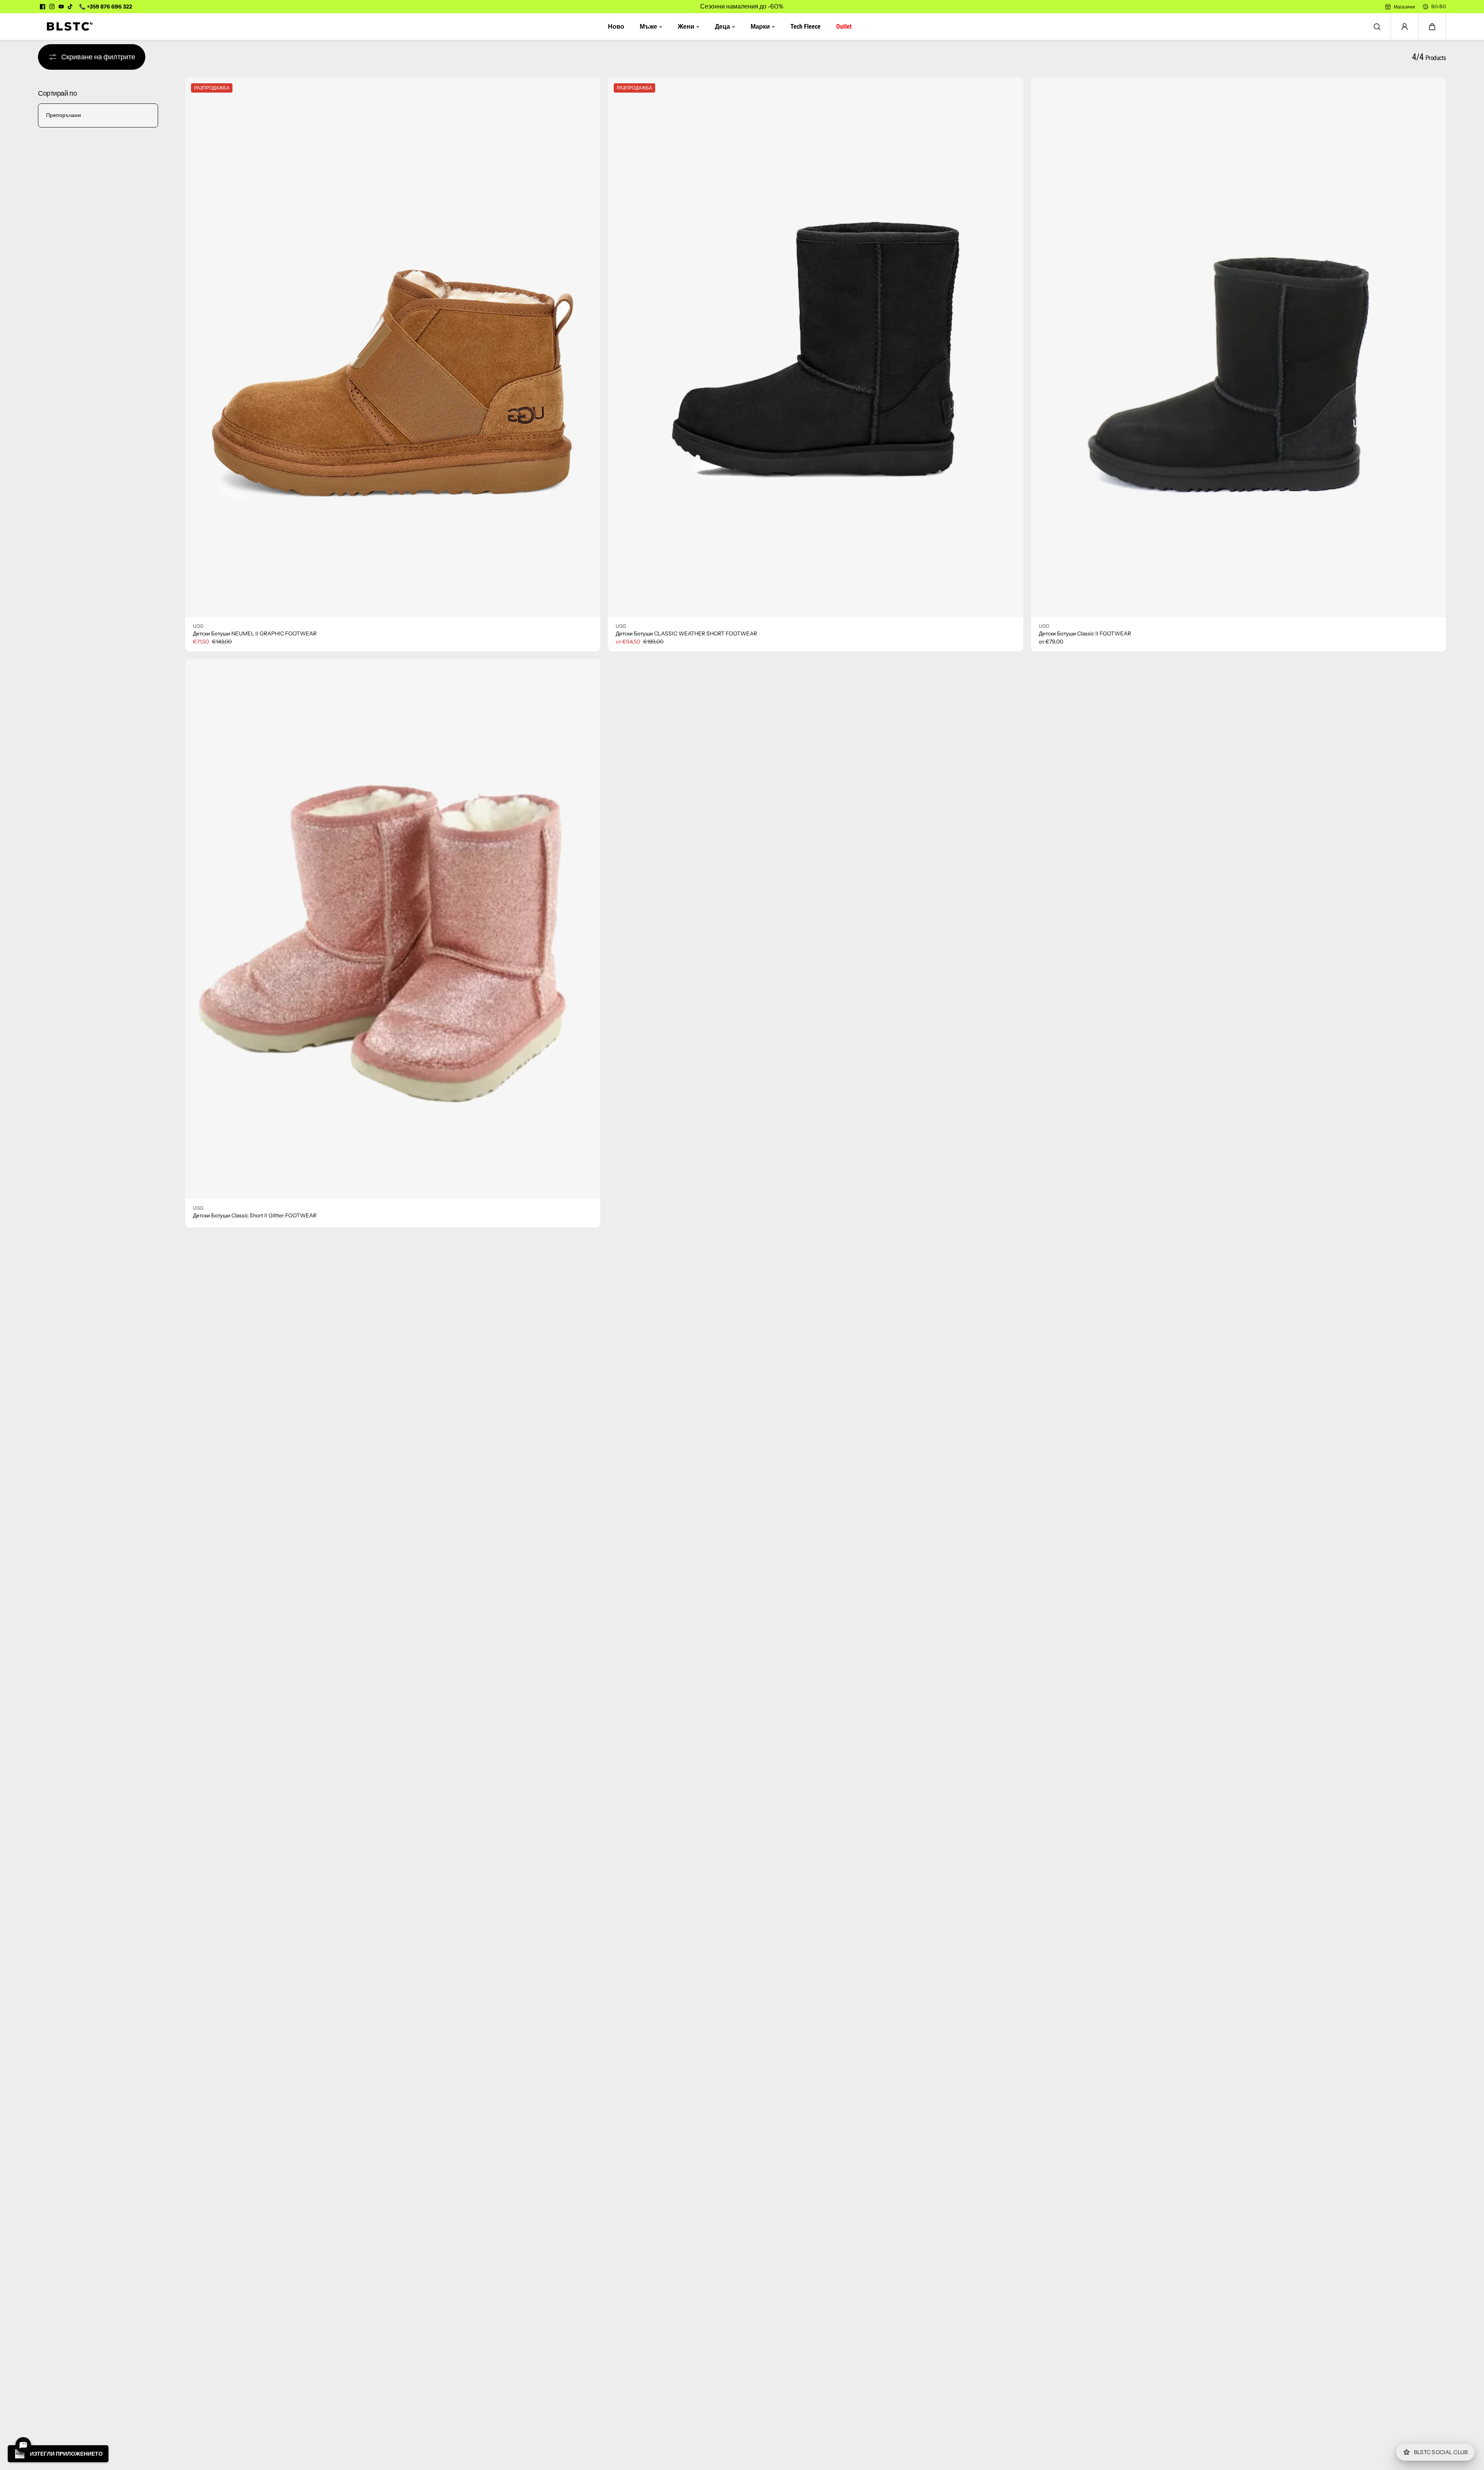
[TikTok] (71, 7)
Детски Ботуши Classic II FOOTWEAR (1085, 634)
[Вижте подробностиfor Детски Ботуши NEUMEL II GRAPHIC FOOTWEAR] (393, 347)
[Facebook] (43, 7)
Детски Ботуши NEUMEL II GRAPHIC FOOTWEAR (255, 634)
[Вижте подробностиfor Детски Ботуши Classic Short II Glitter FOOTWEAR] (393, 929)
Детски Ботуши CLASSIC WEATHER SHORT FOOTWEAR (686, 634)
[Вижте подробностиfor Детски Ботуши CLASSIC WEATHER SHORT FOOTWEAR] (815, 347)
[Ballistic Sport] (67, 27)
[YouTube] (61, 7)
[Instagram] (52, 7)
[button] (1432, 27)
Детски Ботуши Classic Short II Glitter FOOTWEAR (255, 1216)
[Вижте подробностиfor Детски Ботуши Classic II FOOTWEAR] (1239, 347)
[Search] (1377, 27)
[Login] (1405, 27)
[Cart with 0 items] (1432, 27)
